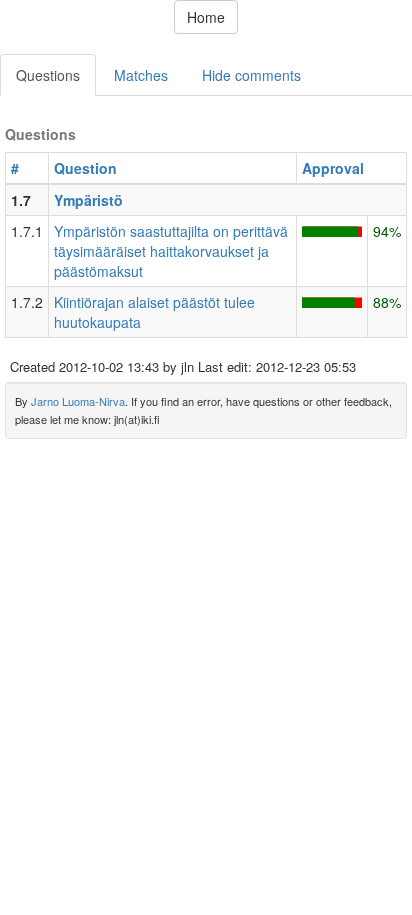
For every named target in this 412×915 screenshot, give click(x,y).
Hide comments (251, 75)
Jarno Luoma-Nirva (78, 401)
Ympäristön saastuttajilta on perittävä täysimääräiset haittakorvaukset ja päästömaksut (171, 251)
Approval (333, 168)
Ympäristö (88, 200)
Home (206, 17)
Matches (141, 75)
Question (85, 168)
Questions (48, 75)
